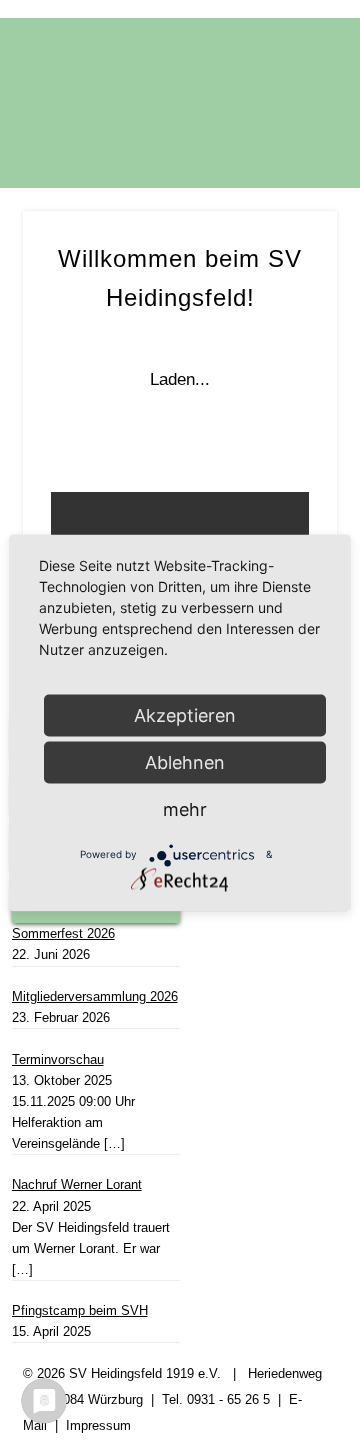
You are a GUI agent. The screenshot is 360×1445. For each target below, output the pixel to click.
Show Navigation (290, 171)
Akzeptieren (185, 714)
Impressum (98, 1425)
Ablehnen (185, 761)
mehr (185, 808)
